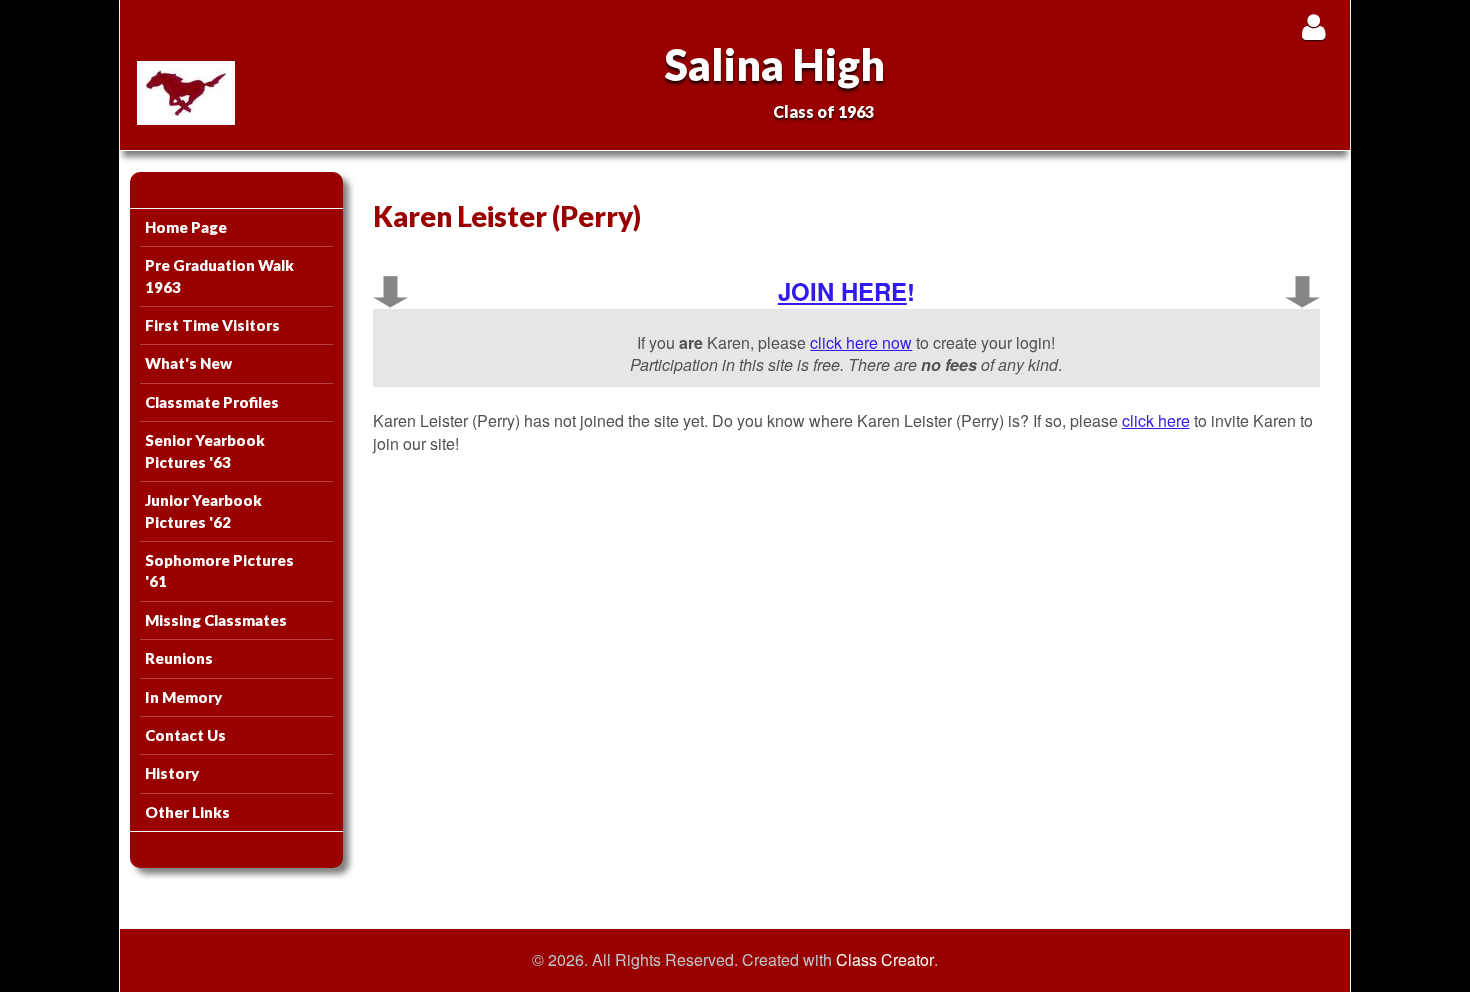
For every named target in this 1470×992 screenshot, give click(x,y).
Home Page (186, 227)
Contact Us (185, 735)
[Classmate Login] (1313, 26)
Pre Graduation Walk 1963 (219, 275)
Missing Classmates (216, 620)
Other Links (187, 812)
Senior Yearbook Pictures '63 (205, 450)
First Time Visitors (212, 325)
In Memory (183, 697)
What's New (188, 363)
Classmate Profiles (212, 402)
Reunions (179, 658)
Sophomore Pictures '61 (219, 570)
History (172, 773)
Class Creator (885, 960)
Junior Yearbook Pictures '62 (203, 510)
